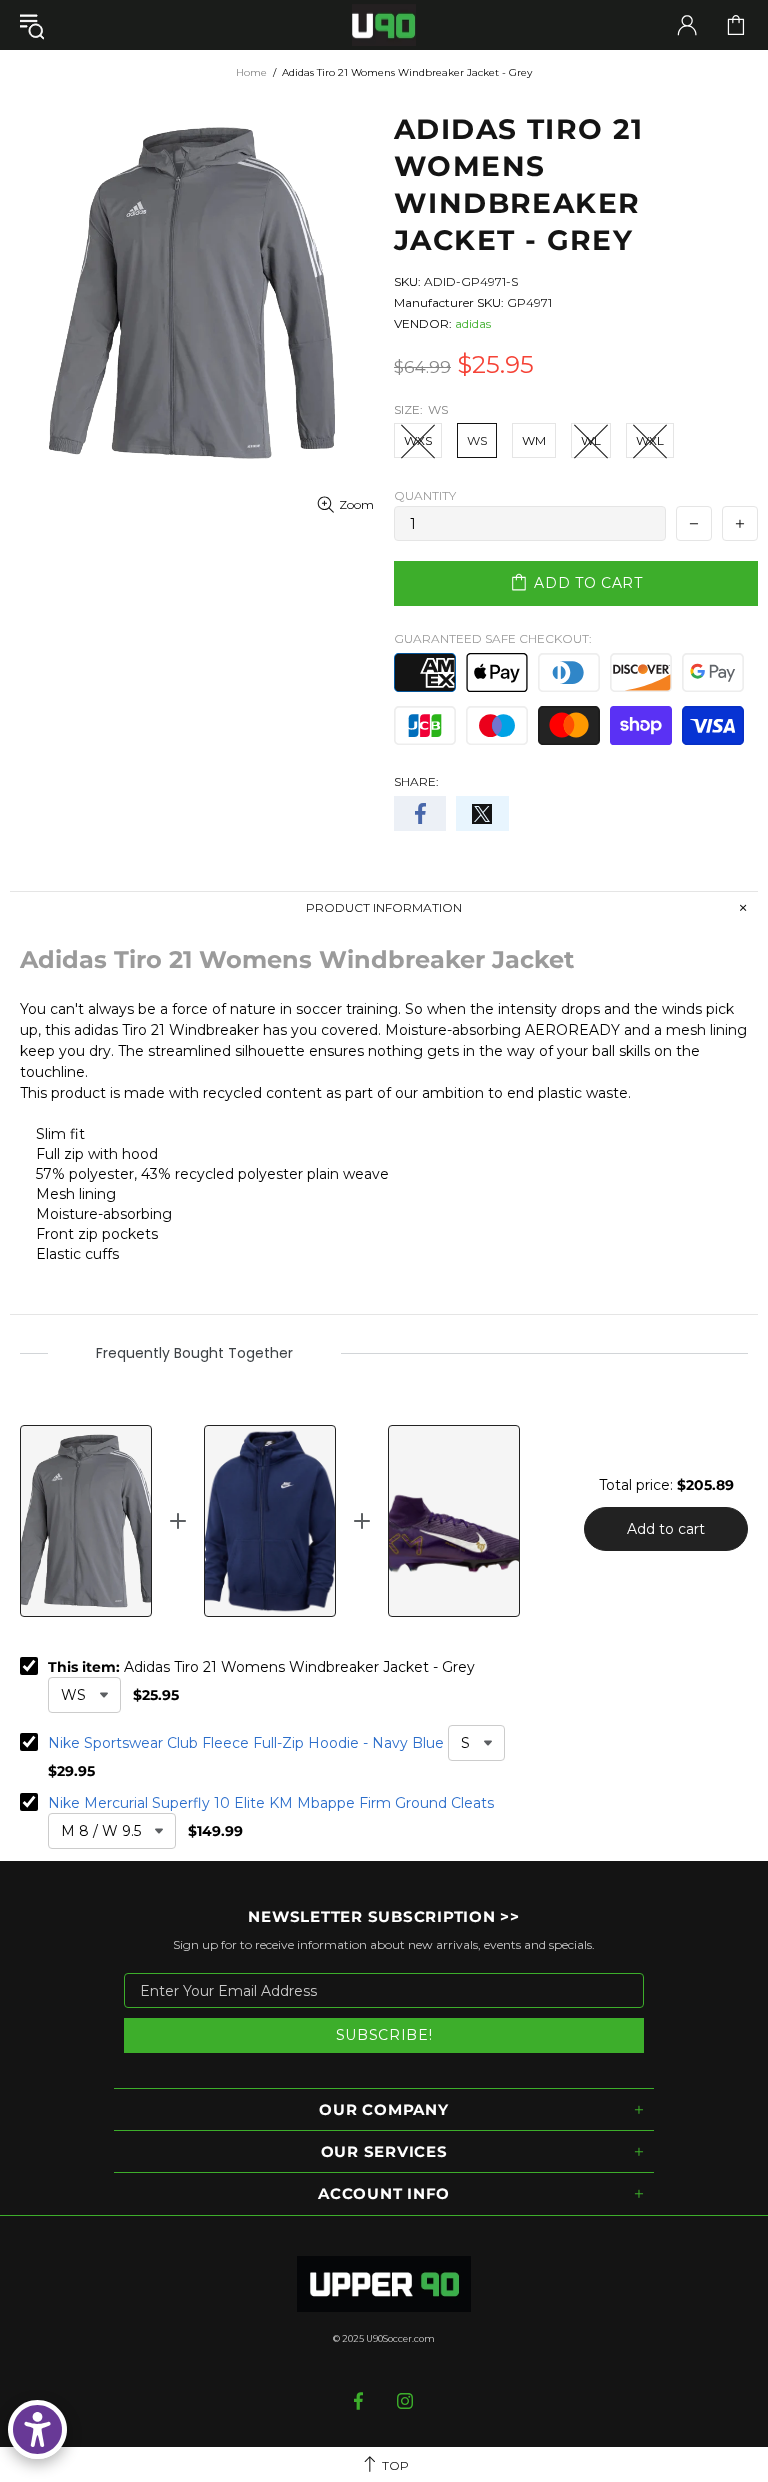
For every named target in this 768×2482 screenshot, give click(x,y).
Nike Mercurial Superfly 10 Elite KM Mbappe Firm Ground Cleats (271, 1803)
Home (251, 72)
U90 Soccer (384, 25)
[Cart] (736, 25)
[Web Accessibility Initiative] (37, 2429)
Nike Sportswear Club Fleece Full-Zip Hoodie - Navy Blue (246, 1743)
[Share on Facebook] (420, 813)
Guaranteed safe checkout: (493, 638)
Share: (416, 781)
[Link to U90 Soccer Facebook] (360, 2401)
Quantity (425, 495)
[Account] (687, 25)
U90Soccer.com (400, 2338)
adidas (473, 323)
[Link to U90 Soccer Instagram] (405, 2401)
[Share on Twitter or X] (482, 813)
